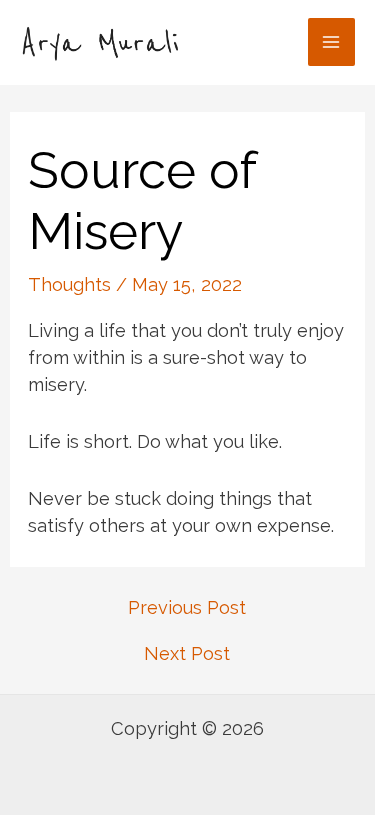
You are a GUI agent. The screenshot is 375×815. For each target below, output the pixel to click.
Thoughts (69, 284)
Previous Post (187, 608)
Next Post (187, 654)
